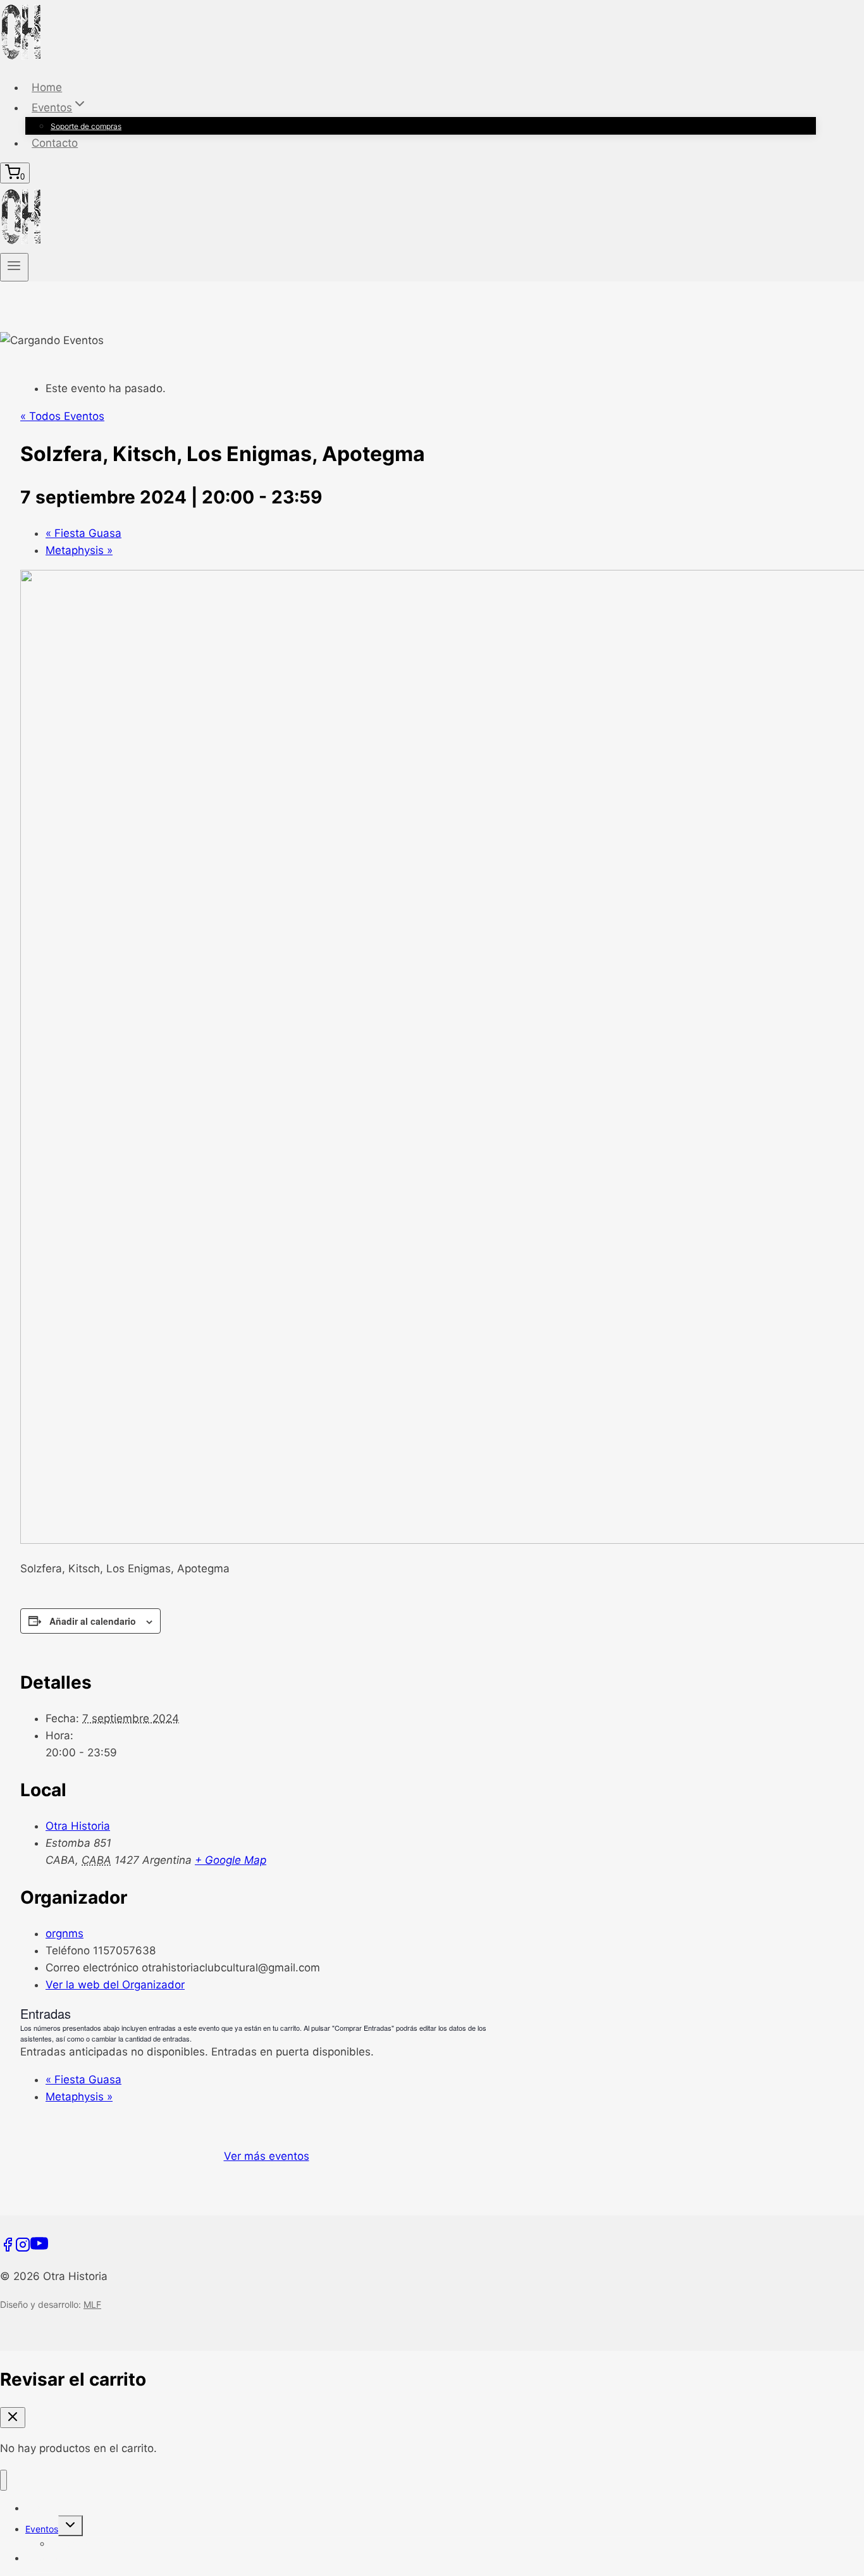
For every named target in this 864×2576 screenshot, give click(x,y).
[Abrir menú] (14, 267)
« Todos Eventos (62, 416)
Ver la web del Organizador (115, 1985)
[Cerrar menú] (3, 2480)
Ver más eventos (267, 2156)
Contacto (55, 143)
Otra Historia (78, 1826)
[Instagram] (23, 2248)
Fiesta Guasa (83, 533)
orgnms (65, 1933)
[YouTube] (39, 2248)
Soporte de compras (86, 126)
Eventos (42, 2529)
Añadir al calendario (93, 1621)
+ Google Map (231, 1860)
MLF (92, 2304)
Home (47, 87)
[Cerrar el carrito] (13, 2418)
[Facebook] (8, 2248)
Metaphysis (79, 550)
